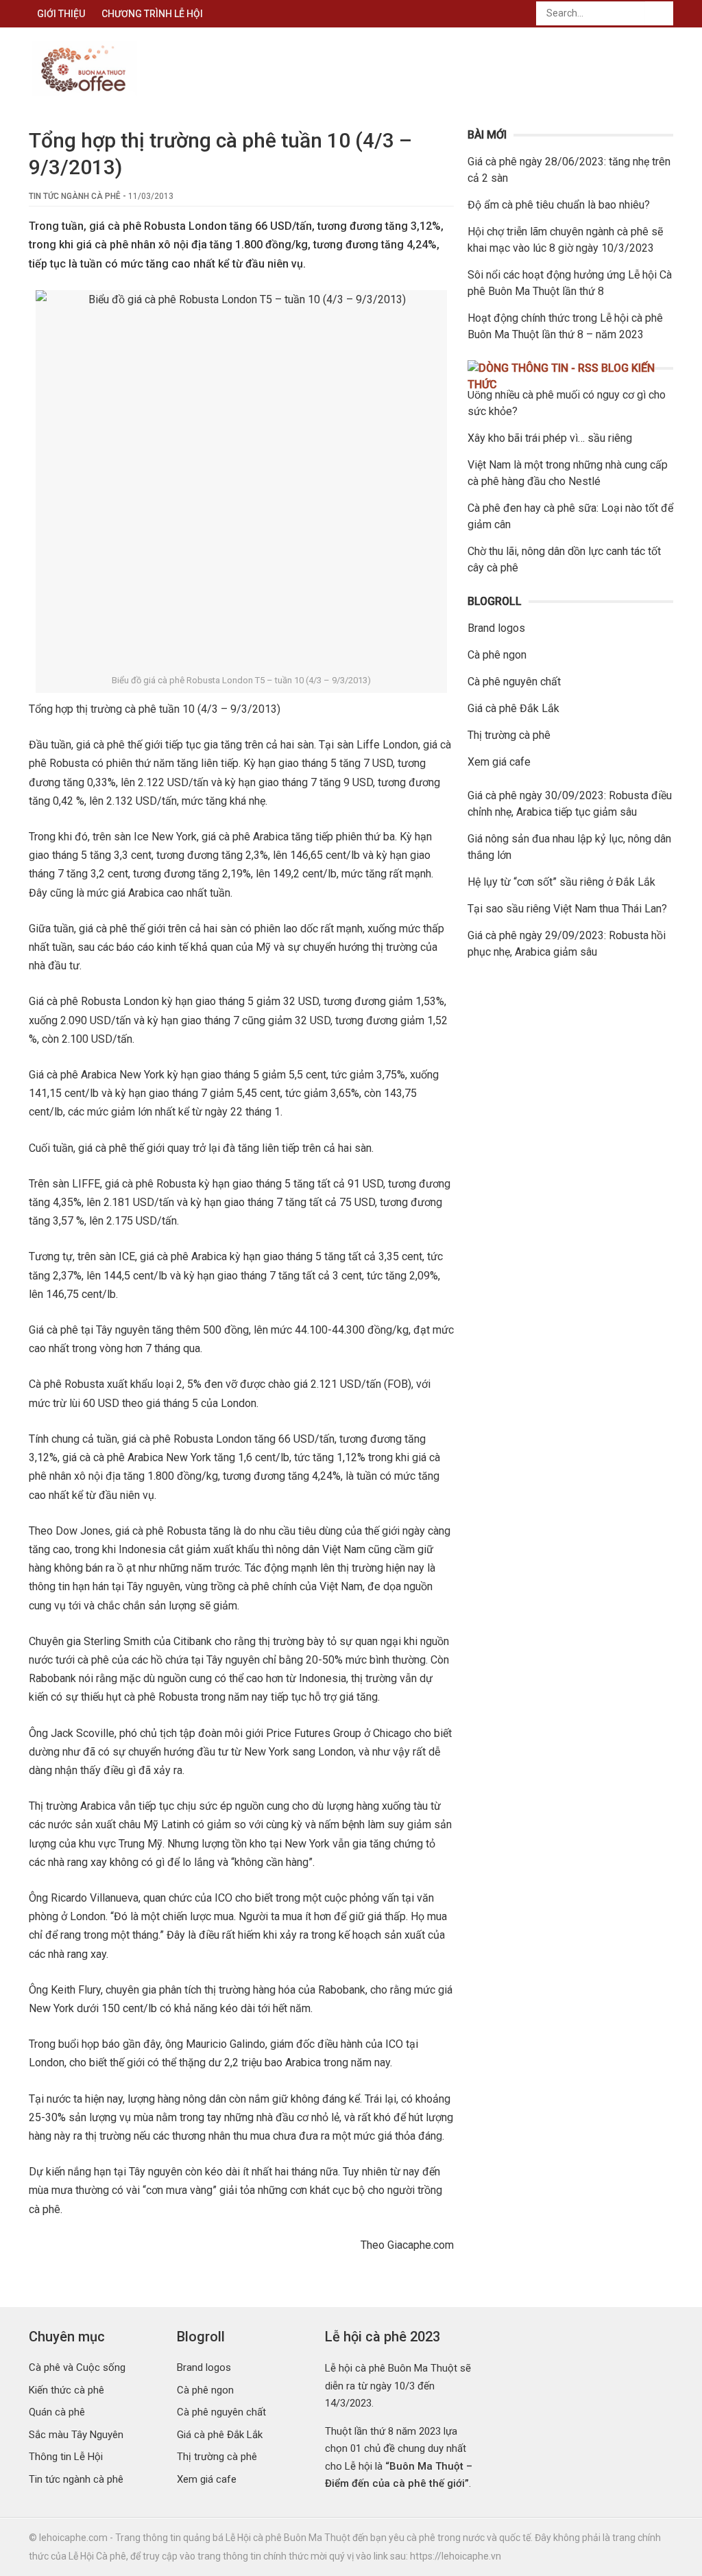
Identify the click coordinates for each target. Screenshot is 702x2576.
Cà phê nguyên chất (514, 682)
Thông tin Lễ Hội (66, 2457)
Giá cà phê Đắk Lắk (513, 708)
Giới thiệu (61, 14)
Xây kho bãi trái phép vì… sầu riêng (550, 438)
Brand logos (496, 628)
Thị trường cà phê (509, 735)
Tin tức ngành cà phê (75, 196)
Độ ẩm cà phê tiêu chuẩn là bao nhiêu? (559, 205)
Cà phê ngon (497, 655)
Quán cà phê (57, 2412)
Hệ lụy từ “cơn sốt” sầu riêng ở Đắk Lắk (561, 882)
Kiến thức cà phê (66, 2390)
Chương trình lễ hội (152, 14)
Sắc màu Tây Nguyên (76, 2435)
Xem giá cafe (499, 762)
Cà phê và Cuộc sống (77, 2367)
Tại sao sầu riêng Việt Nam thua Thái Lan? (567, 909)
